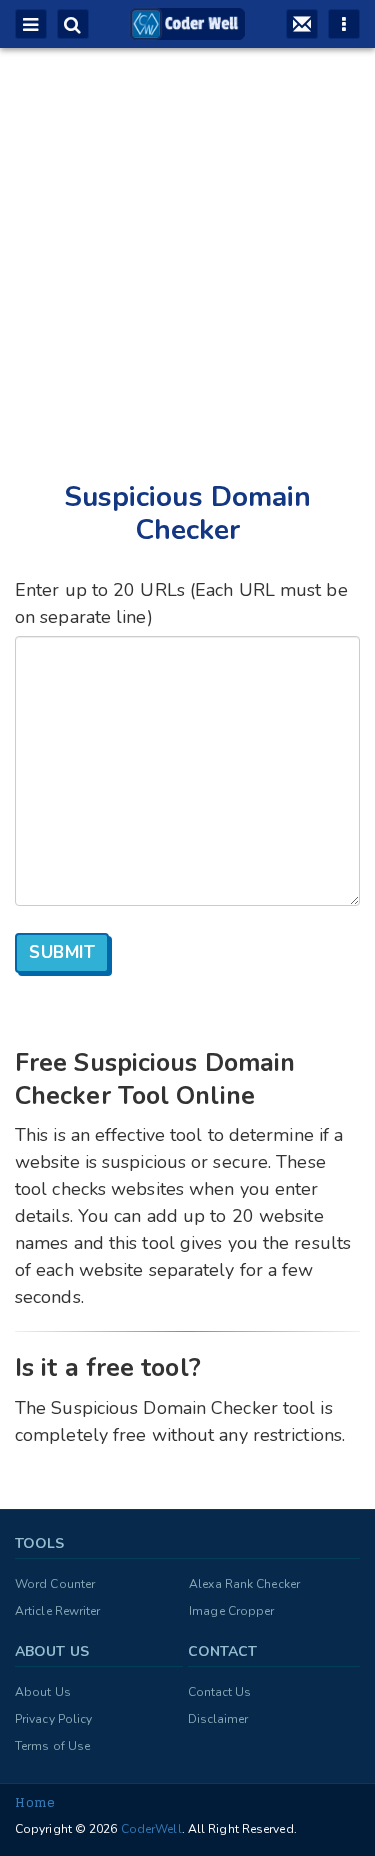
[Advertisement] (187, 243)
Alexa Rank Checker (244, 1584)
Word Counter (55, 1584)
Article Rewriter (58, 1611)
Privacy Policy (53, 1719)
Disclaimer (218, 1719)
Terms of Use (52, 1746)
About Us (43, 1692)
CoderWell (150, 1829)
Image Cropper (231, 1611)
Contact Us (220, 1692)
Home (35, 1802)
